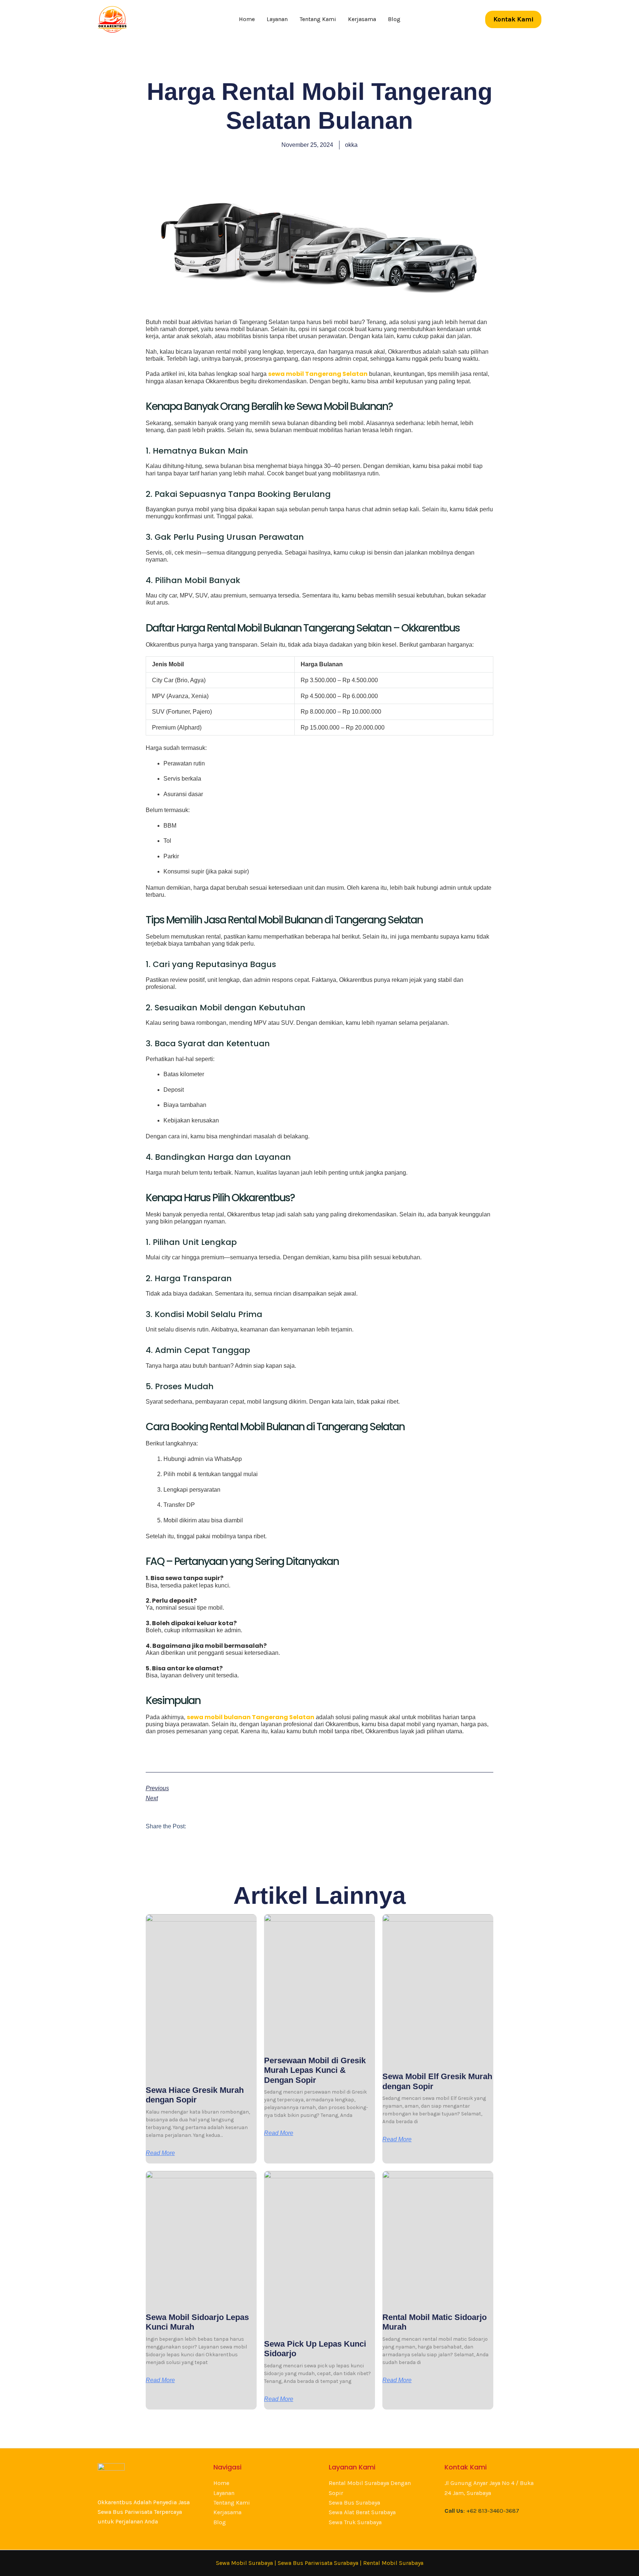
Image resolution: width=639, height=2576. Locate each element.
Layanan (277, 19)
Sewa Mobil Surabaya (244, 2563)
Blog (394, 19)
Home (247, 19)
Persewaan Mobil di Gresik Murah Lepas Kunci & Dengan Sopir (315, 2070)
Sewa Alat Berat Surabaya (362, 2512)
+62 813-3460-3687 (493, 2511)
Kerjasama (362, 19)
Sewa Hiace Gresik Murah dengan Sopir (195, 2095)
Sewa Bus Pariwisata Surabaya (319, 2563)
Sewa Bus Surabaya (354, 2503)
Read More (160, 2153)
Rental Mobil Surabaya (393, 2563)
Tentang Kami (318, 19)
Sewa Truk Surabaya (355, 2522)
